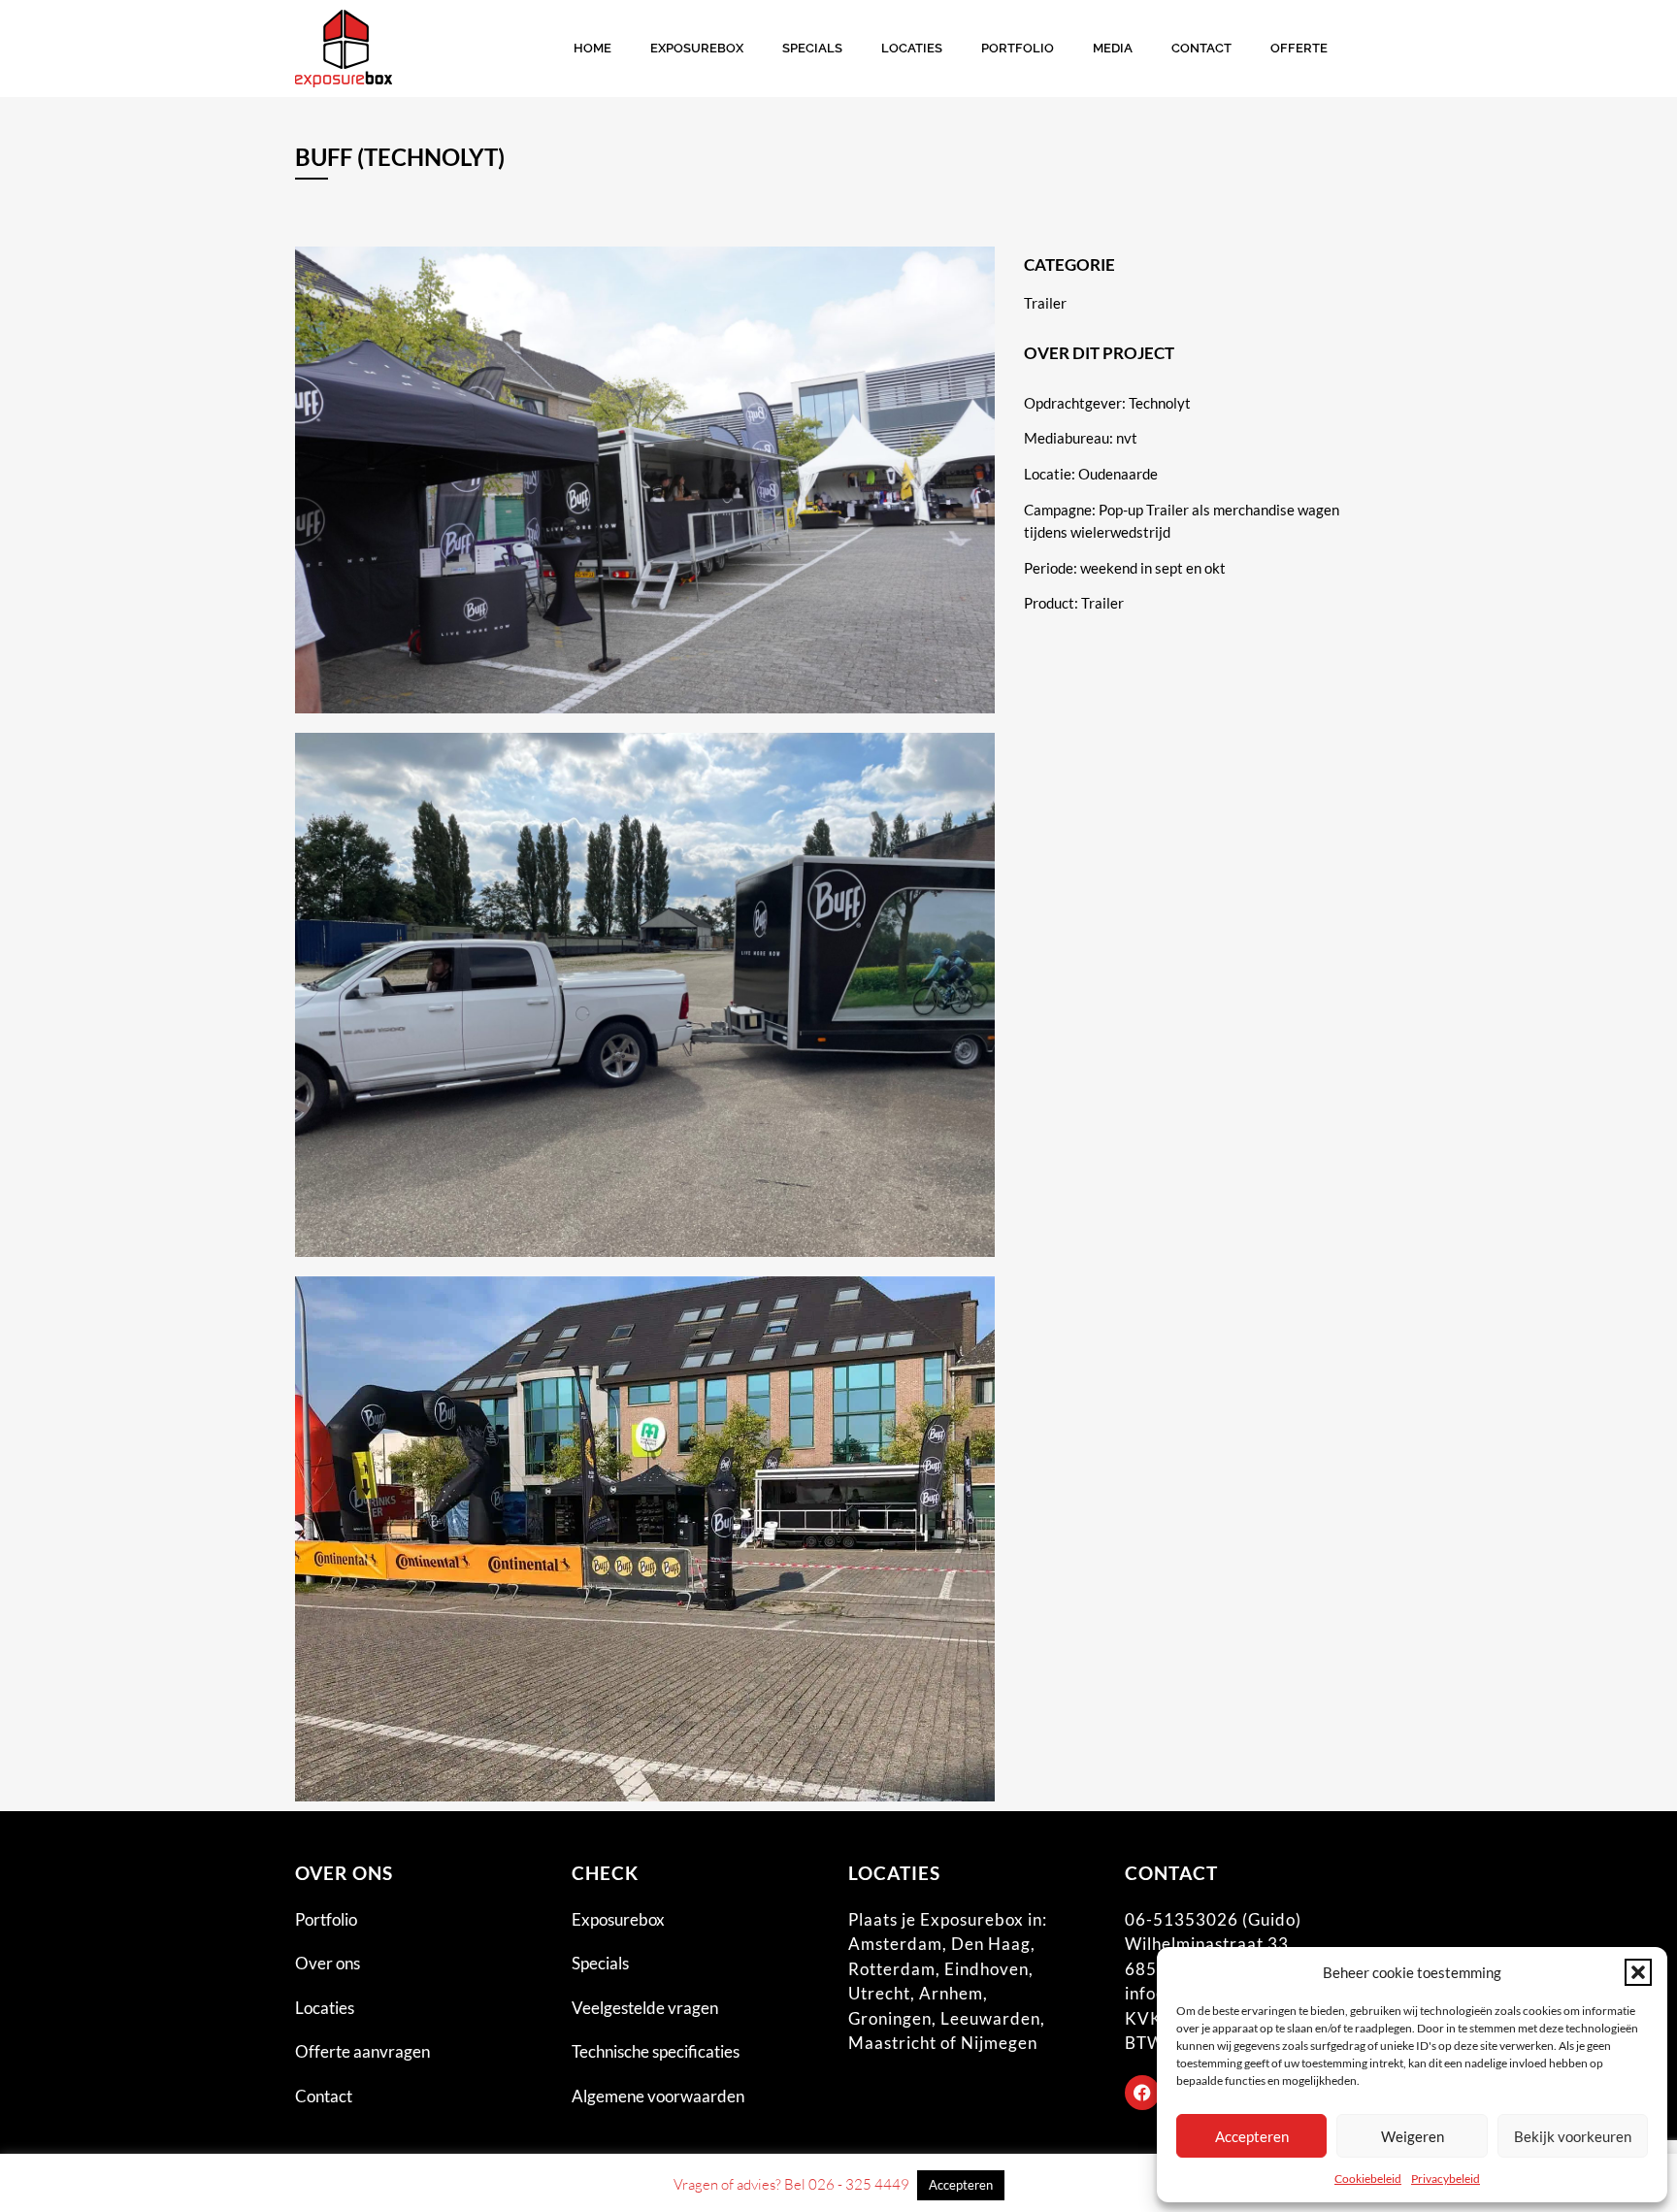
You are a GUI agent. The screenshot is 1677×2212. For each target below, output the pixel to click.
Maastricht (892, 2043)
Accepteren (1252, 2136)
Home (592, 48)
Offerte (1299, 48)
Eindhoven (986, 1969)
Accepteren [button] (961, 2185)
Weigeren (1413, 2136)
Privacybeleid (1446, 2179)
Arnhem (951, 1993)
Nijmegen (999, 2043)
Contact (1201, 48)
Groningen (890, 2018)
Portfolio (1018, 48)
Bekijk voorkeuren (1573, 2136)
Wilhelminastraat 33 (1207, 1944)
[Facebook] (1142, 2093)
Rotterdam (892, 1969)
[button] (1638, 1972)
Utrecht (879, 1993)
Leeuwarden (990, 2018)
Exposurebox (697, 48)
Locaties (912, 48)
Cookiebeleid (1368, 2179)
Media (1113, 48)
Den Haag (991, 1944)
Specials (812, 48)
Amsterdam (895, 1944)
